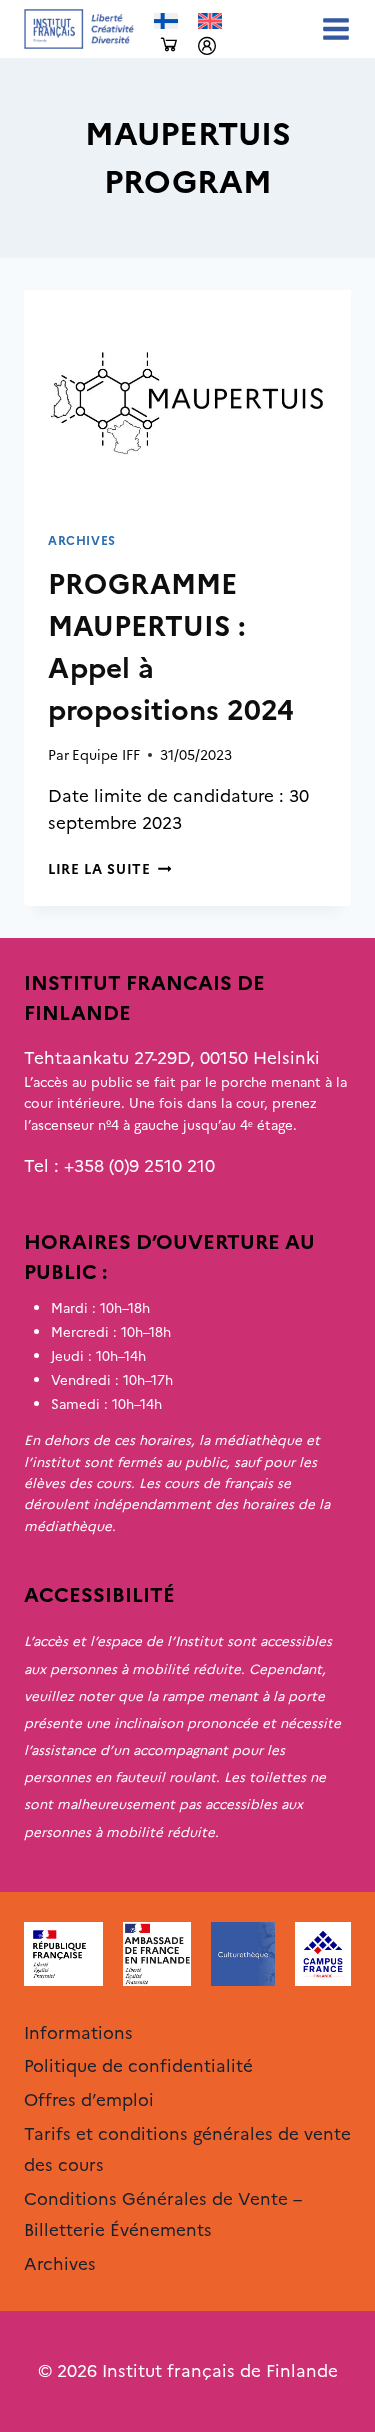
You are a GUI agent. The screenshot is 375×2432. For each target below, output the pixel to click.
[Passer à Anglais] (210, 21)
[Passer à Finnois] (166, 21)
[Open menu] (332, 28)
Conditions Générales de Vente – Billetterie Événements (163, 2214)
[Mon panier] (169, 45)
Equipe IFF (106, 755)
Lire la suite (109, 869)
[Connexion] (207, 46)
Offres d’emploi (89, 2100)
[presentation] (187, 399)
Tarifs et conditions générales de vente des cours (187, 2149)
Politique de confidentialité (138, 2066)
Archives (82, 541)
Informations (78, 2033)
